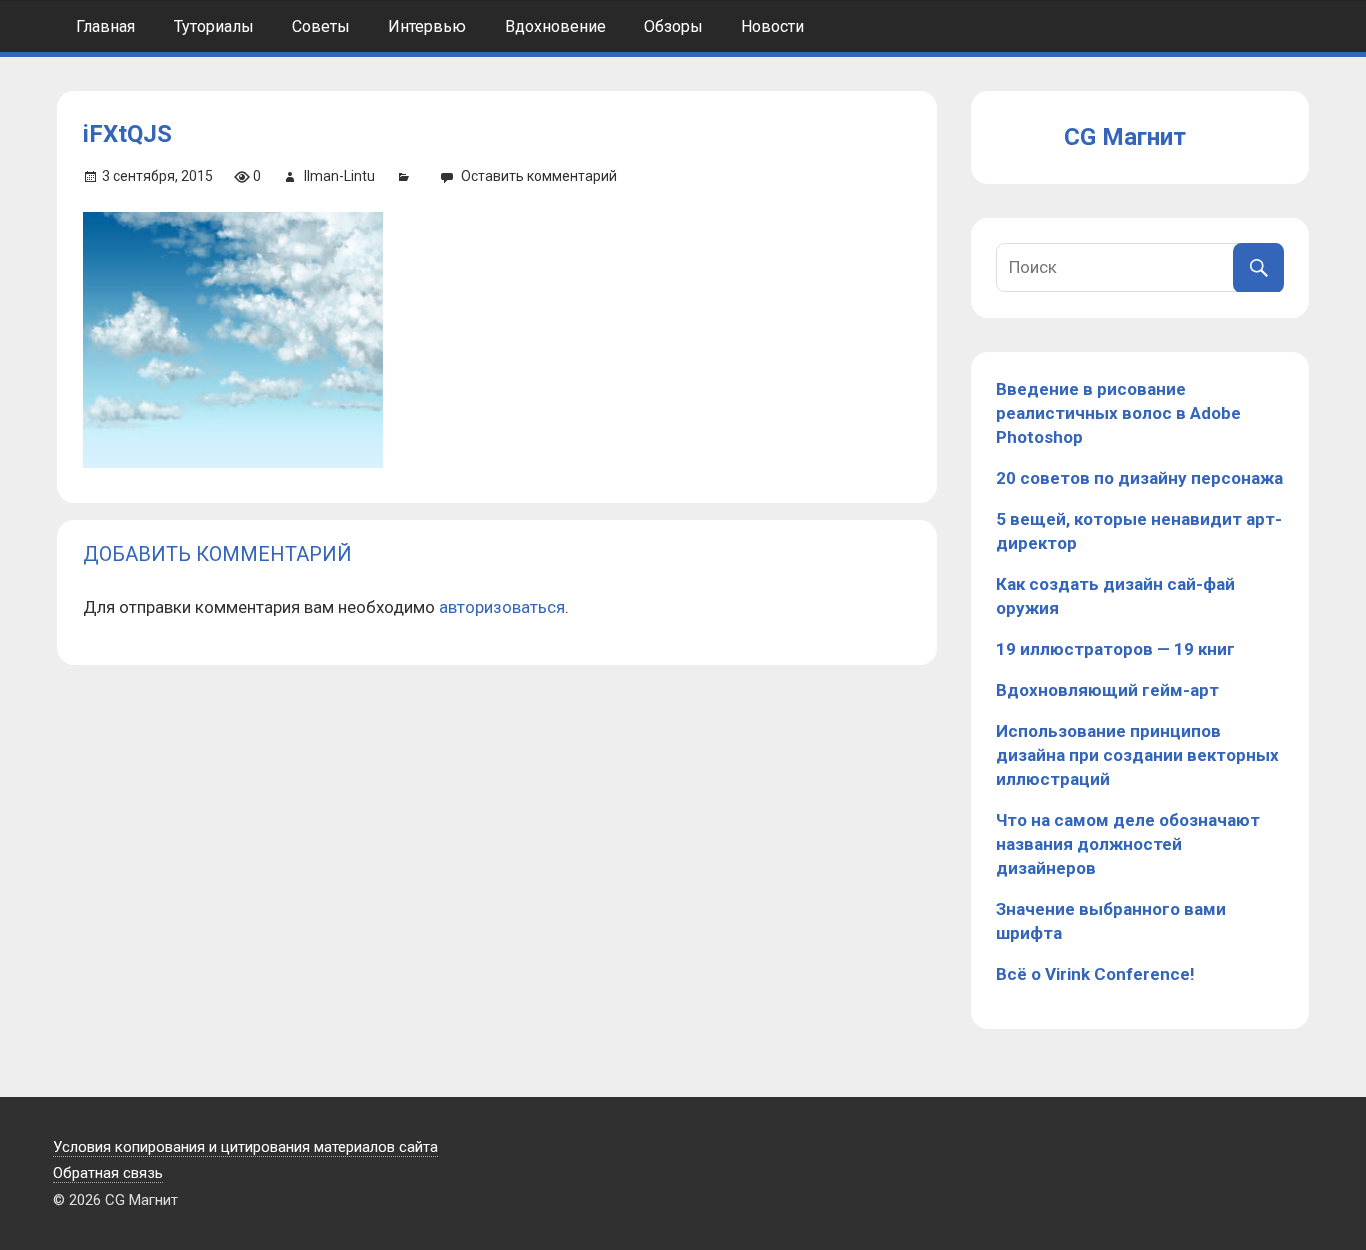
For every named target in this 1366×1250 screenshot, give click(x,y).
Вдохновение (555, 26)
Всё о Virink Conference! (1095, 974)
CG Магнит (1125, 137)
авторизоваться (502, 607)
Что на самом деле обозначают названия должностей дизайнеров (1128, 844)
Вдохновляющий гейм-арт (1107, 690)
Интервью (427, 26)
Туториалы (214, 26)
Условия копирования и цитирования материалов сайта (245, 1147)
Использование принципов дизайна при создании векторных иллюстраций (1137, 755)
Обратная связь (108, 1173)
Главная (105, 26)
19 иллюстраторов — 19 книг (1115, 649)
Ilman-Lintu (339, 176)
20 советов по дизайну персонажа (1139, 478)
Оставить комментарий (539, 176)
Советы (321, 26)
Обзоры (673, 26)
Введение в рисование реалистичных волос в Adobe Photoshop (1118, 413)
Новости (772, 26)
